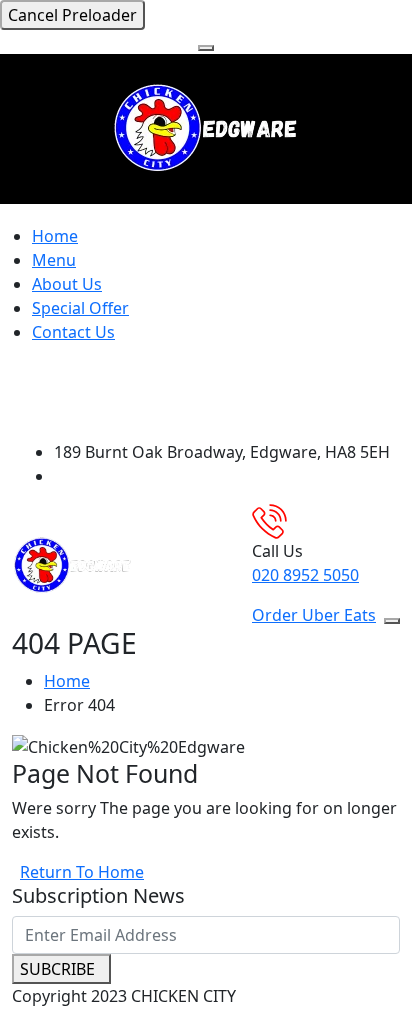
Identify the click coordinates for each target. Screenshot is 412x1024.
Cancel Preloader (72, 15)
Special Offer (80, 308)
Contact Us (73, 332)
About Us (67, 284)
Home (55, 236)
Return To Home (82, 872)
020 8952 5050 (305, 575)
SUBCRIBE (57, 969)
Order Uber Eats (314, 615)
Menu (54, 260)
